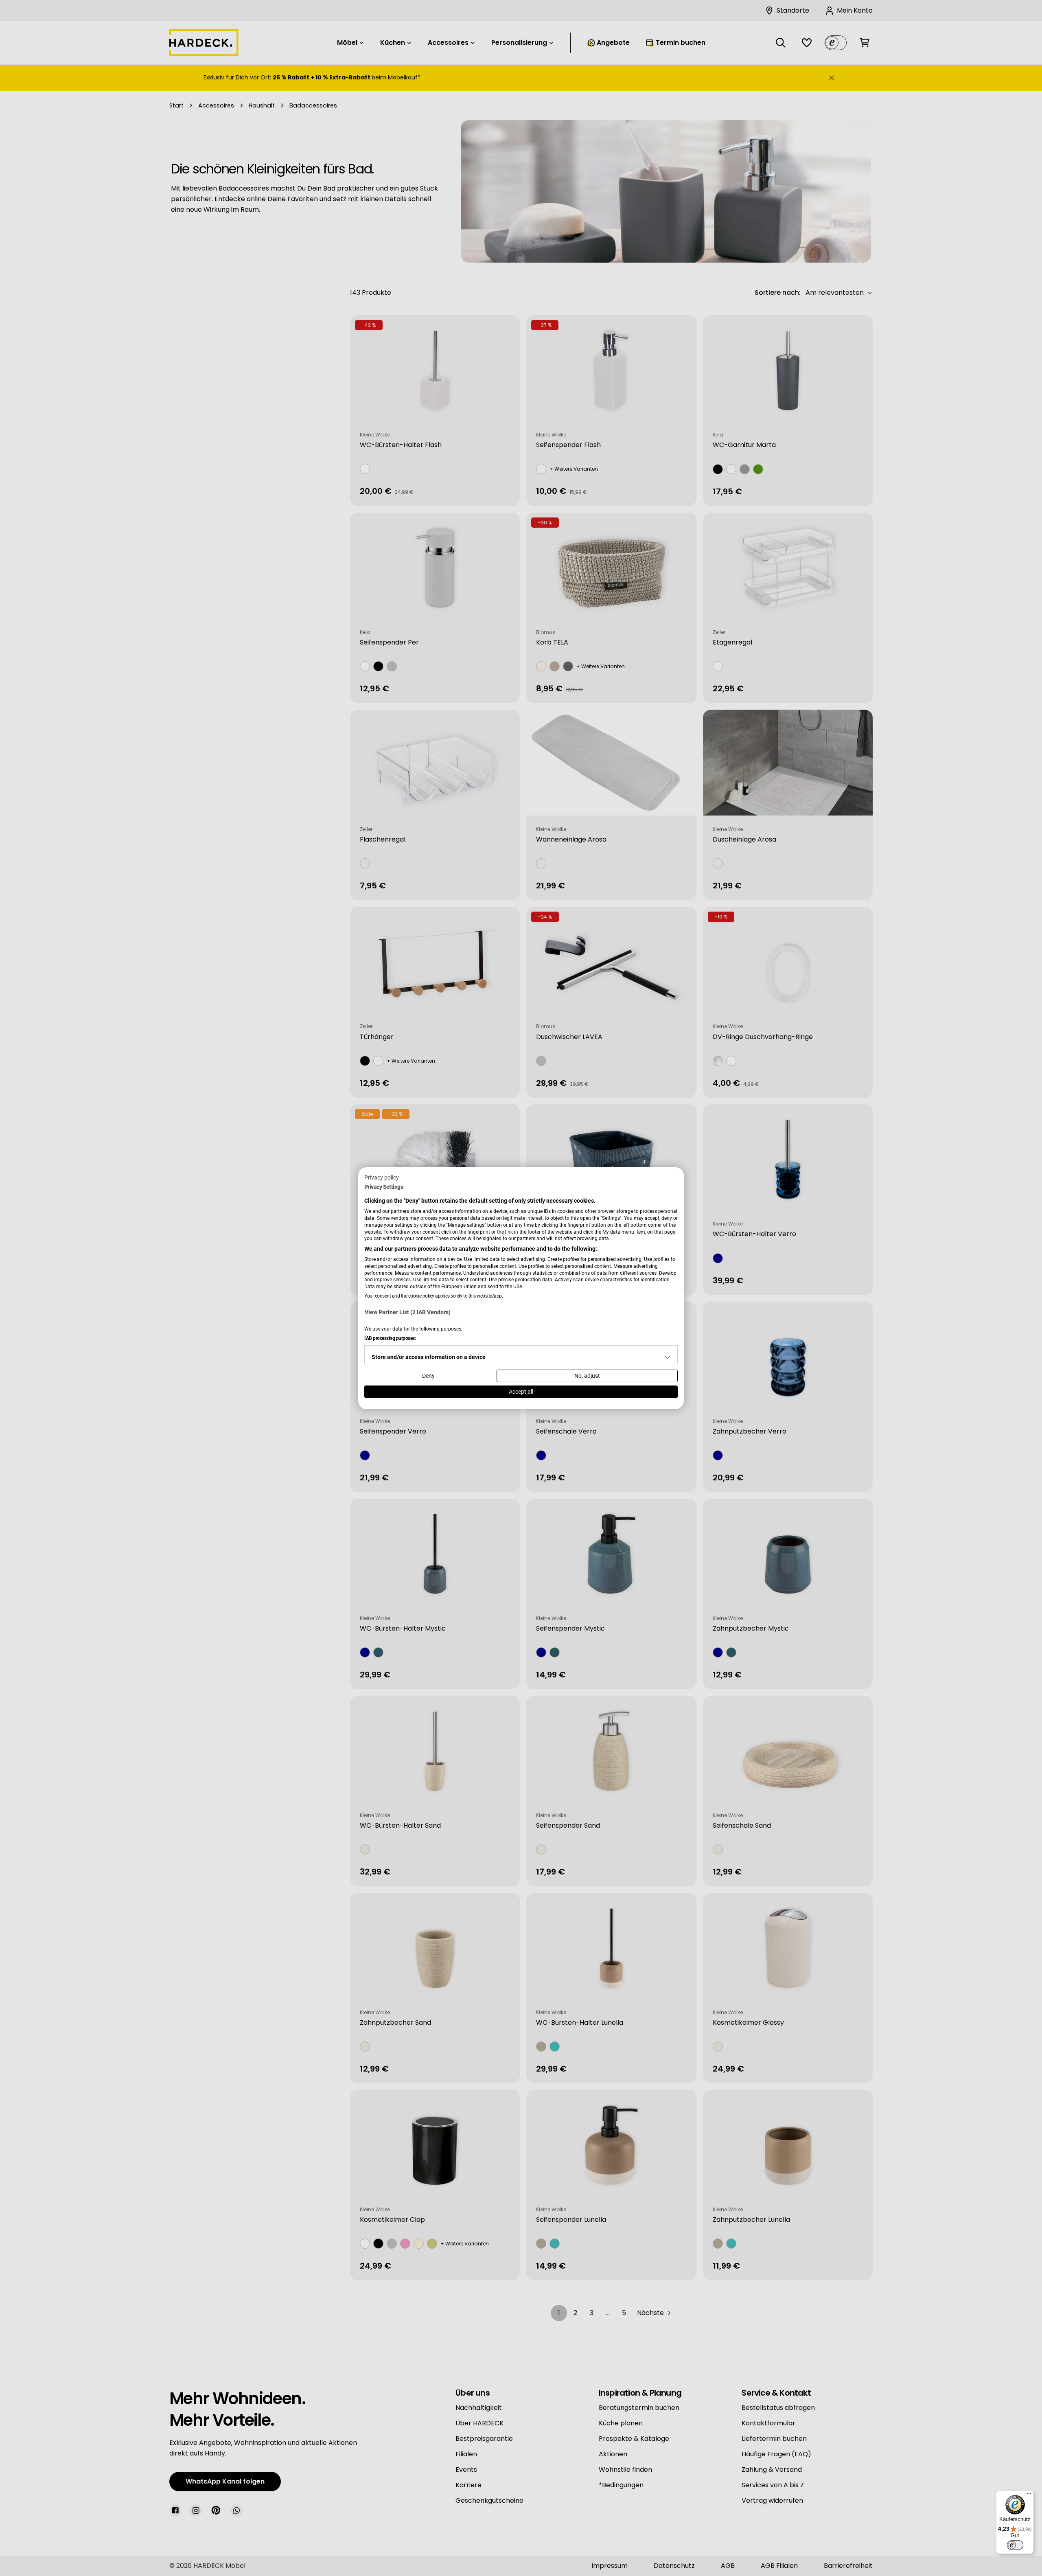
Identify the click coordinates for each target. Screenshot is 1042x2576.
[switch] (1015, 2545)
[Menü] (1029, 2495)
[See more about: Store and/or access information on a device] (668, 1357)
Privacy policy (382, 1177)
